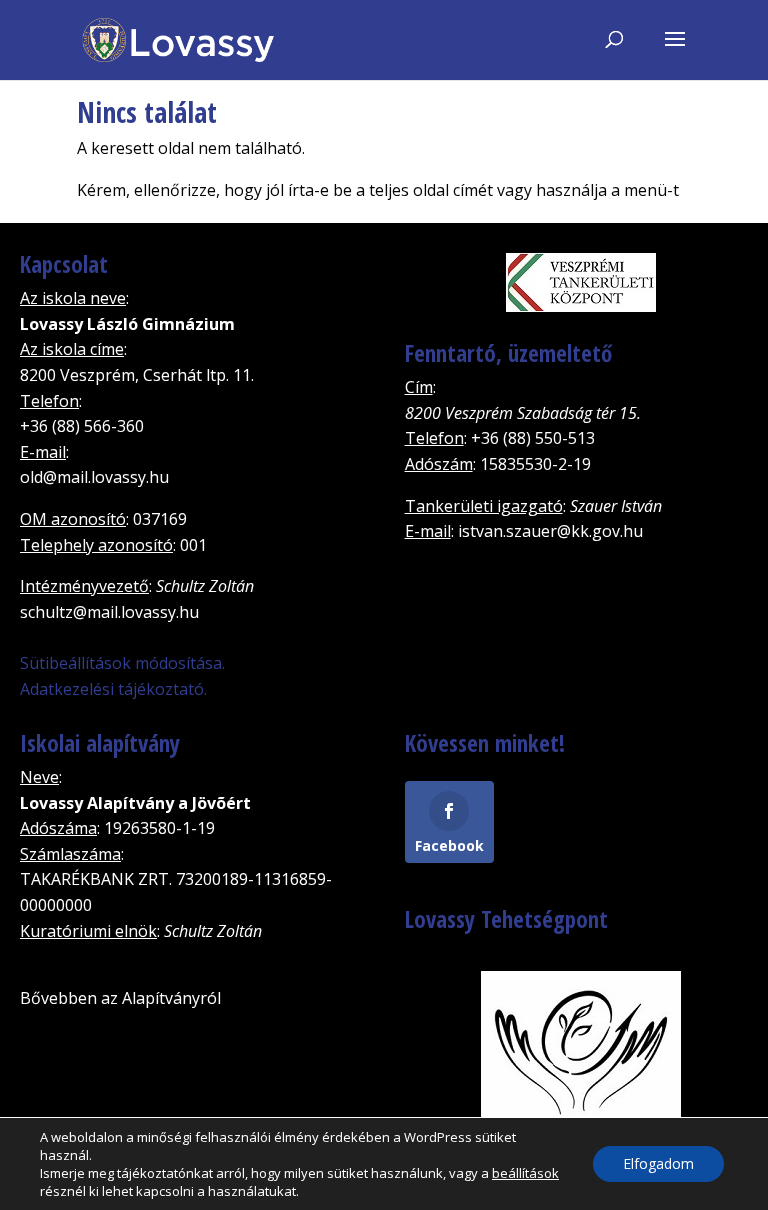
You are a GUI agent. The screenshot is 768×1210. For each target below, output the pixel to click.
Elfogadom (658, 1163)
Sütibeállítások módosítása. (122, 663)
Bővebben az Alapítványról (120, 998)
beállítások (525, 1173)
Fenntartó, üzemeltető (508, 353)
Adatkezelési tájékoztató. (113, 689)
